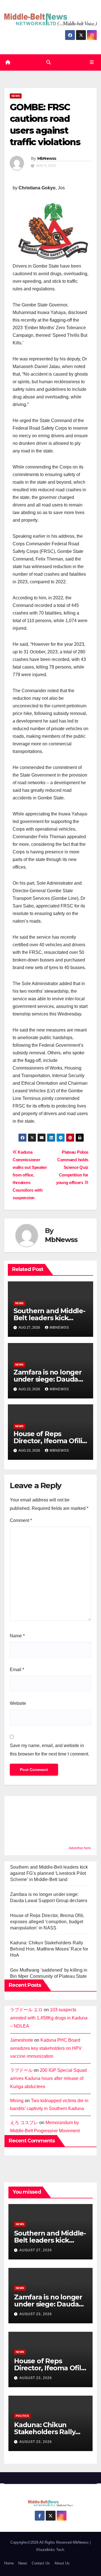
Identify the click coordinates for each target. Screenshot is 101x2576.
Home (9, 2563)
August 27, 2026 (36, 2250)
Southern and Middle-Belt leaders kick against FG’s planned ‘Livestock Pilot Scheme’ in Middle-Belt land (49, 1873)
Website (18, 1703)
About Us (62, 2563)
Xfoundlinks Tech (50, 2550)
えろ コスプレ (24, 2123)
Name (17, 1636)
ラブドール (21, 2070)
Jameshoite (22, 2040)
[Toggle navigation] (92, 62)
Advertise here (80, 1848)
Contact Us (41, 2563)
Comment (21, 1520)
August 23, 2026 (36, 2314)
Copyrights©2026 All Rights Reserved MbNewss (50, 2542)
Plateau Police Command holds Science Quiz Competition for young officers (72, 1167)
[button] (49, 62)
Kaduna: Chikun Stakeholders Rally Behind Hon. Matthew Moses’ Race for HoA (49, 1949)
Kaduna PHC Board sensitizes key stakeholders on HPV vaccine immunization (46, 2048)
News (16, 96)
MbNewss (47, 158)
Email (17, 1670)
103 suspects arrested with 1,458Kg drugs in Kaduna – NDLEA (49, 2018)
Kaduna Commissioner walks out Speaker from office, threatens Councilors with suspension (30, 1175)
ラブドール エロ (26, 2010)
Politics (22, 2416)
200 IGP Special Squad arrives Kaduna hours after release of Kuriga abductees (48, 2078)
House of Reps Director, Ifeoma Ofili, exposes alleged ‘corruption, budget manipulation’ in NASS (47, 1922)
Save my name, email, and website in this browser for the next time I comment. (50, 1750)
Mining (17, 2101)
